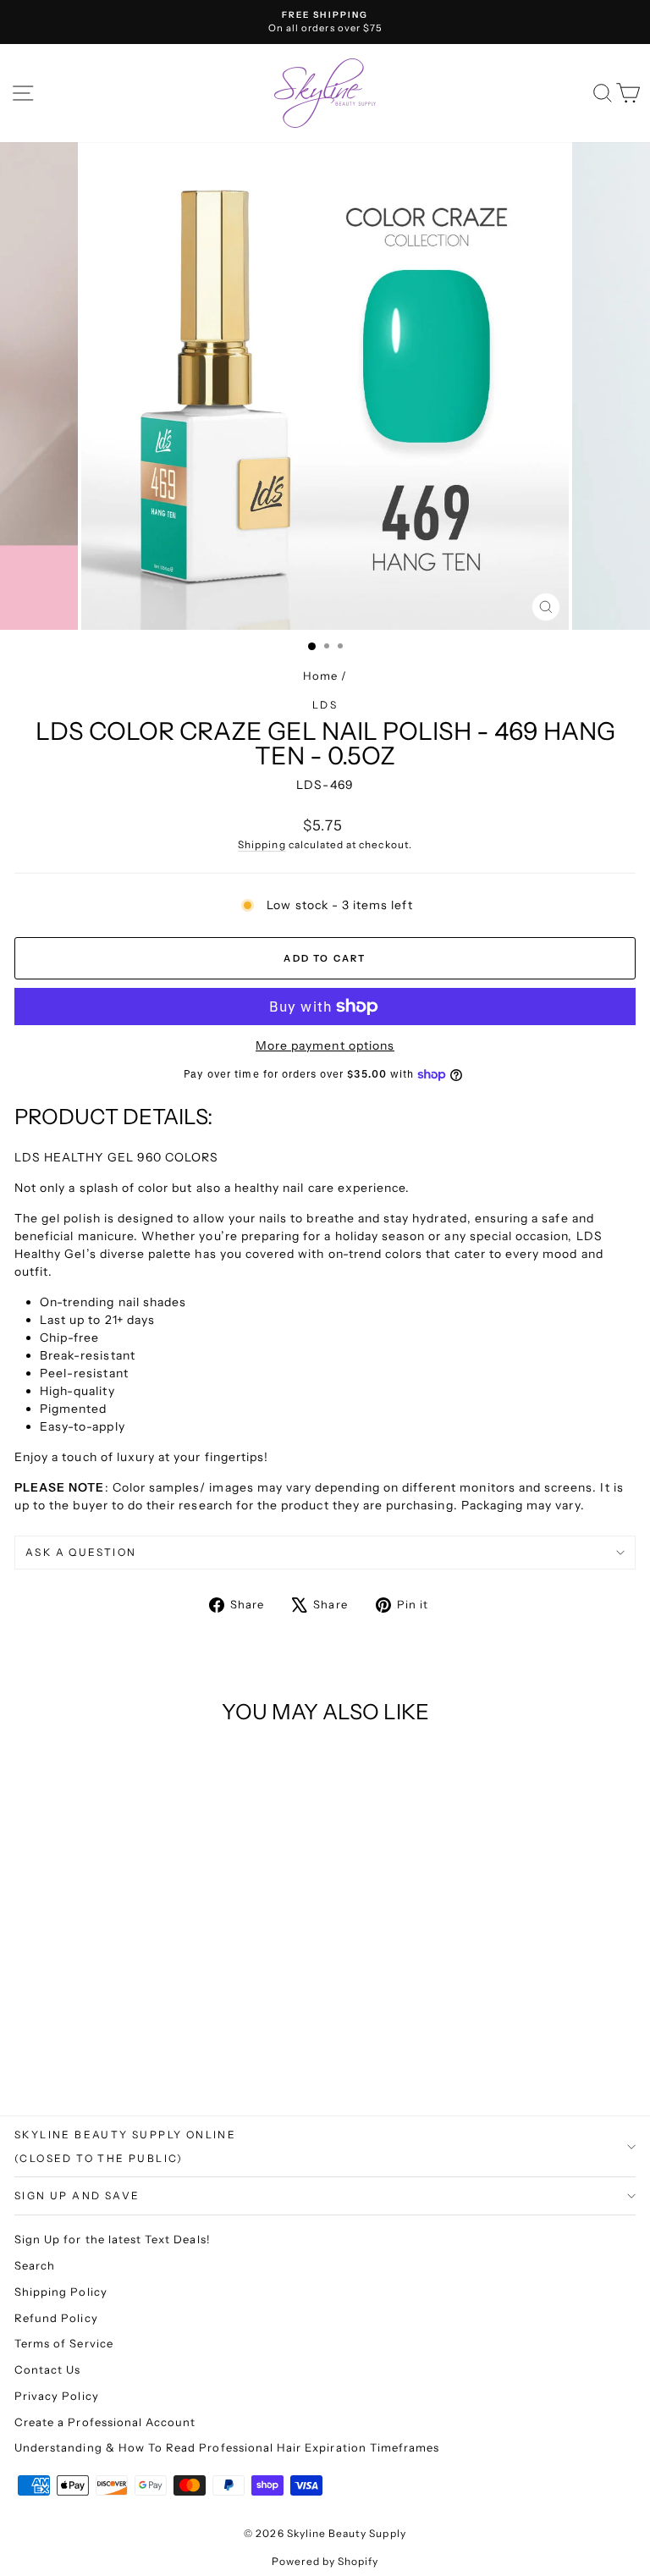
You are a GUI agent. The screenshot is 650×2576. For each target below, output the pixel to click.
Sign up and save (77, 2195)
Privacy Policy (57, 2396)
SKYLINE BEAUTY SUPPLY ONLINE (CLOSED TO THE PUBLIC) (125, 2146)
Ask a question (81, 1552)
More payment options (325, 1045)
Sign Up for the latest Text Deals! (113, 2239)
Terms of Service (64, 2343)
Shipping (262, 844)
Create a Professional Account (105, 2422)
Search (35, 2265)
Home (320, 676)
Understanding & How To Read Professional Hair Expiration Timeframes (227, 2447)
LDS (325, 705)
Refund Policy (56, 2318)
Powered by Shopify (325, 2561)
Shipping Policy (61, 2292)
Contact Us (48, 2369)
